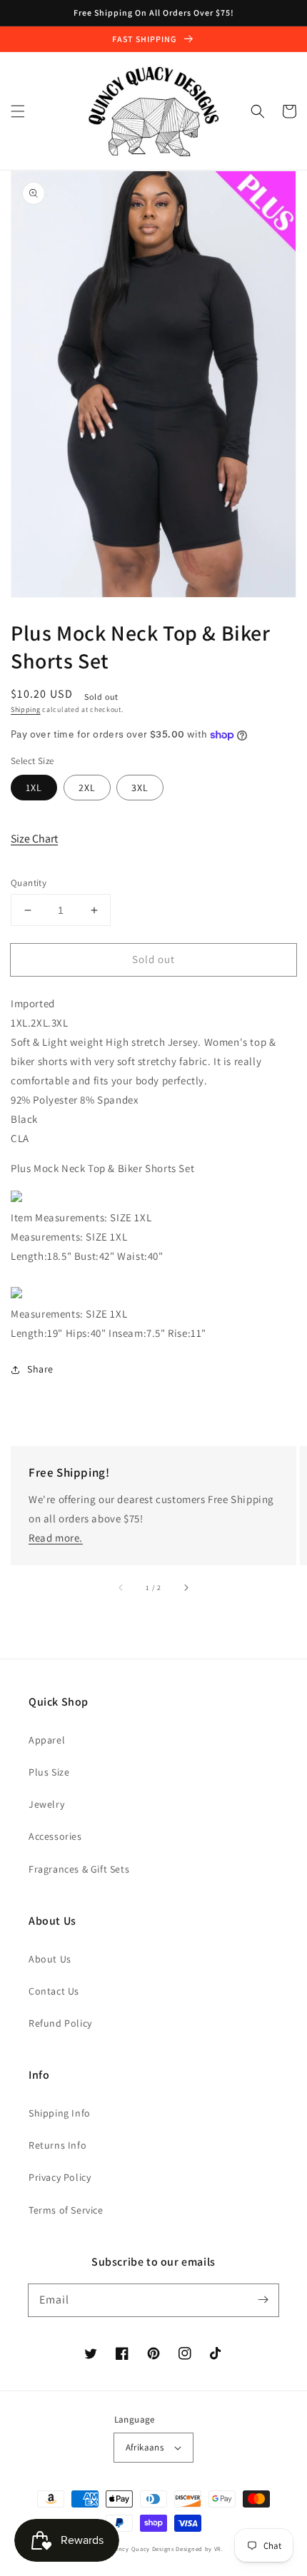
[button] (18, 111)
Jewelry (46, 1804)
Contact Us (54, 1991)
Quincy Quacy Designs (141, 2549)
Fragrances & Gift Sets (79, 1869)
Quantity (29, 883)
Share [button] (40, 1369)
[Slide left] (121, 1588)
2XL (87, 788)
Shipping (26, 709)
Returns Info (57, 2145)
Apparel (47, 1740)
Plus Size (49, 1772)
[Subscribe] (263, 2300)
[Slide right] (186, 1588)
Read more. (56, 1538)
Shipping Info (60, 2113)
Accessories (55, 1836)
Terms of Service (66, 2210)
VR (218, 2549)
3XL (140, 788)
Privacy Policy (60, 2177)
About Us (50, 1959)
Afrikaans (145, 2447)
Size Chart (34, 839)
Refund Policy (60, 2023)
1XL (34, 788)
